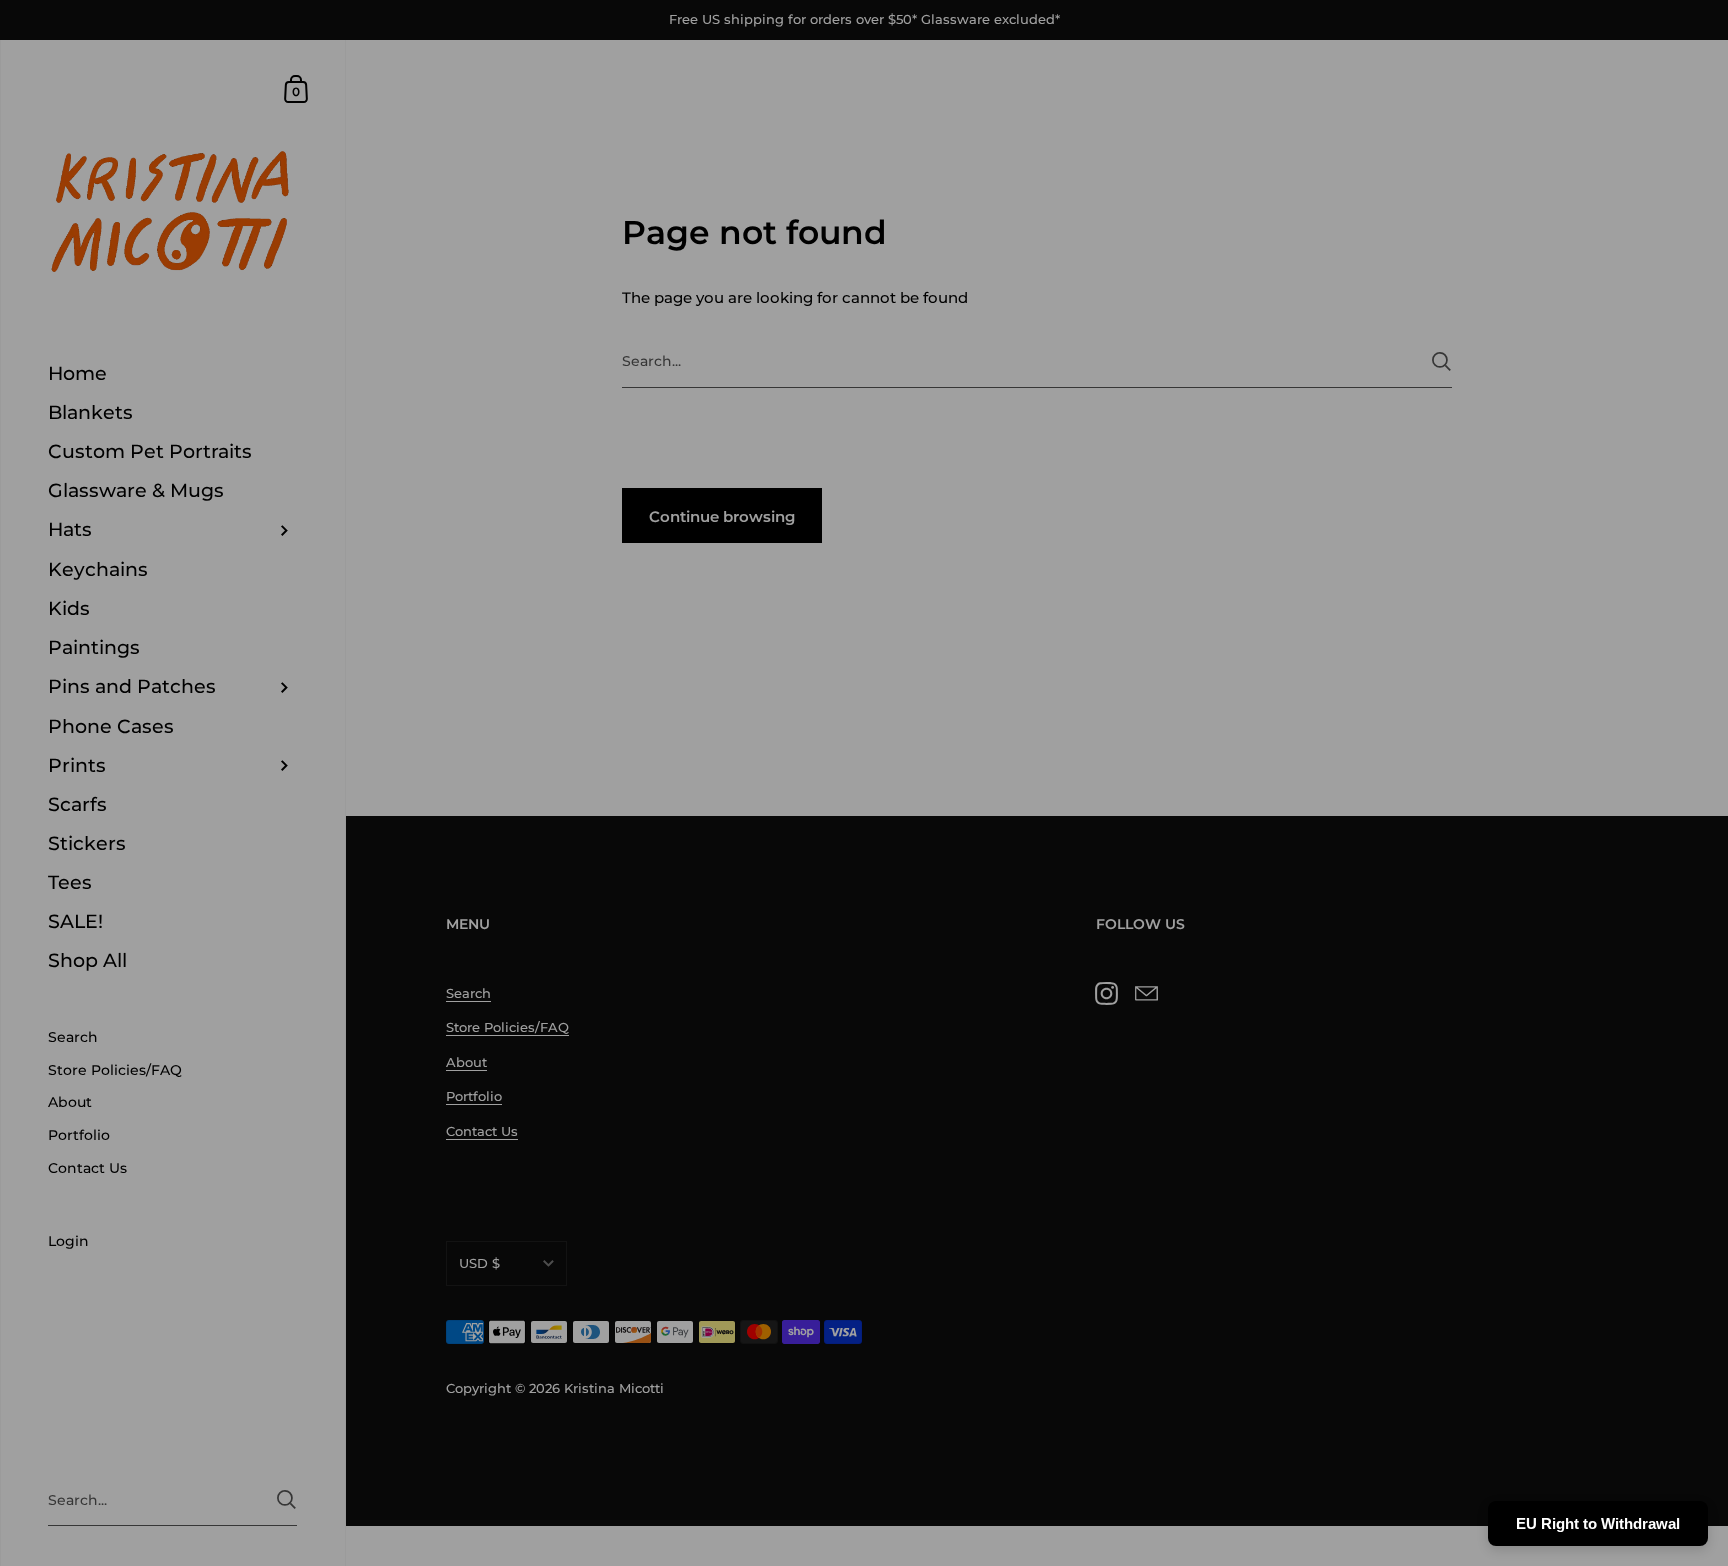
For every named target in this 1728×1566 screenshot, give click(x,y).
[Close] (1144, 561)
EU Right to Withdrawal (1598, 1523)
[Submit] (1017, 957)
